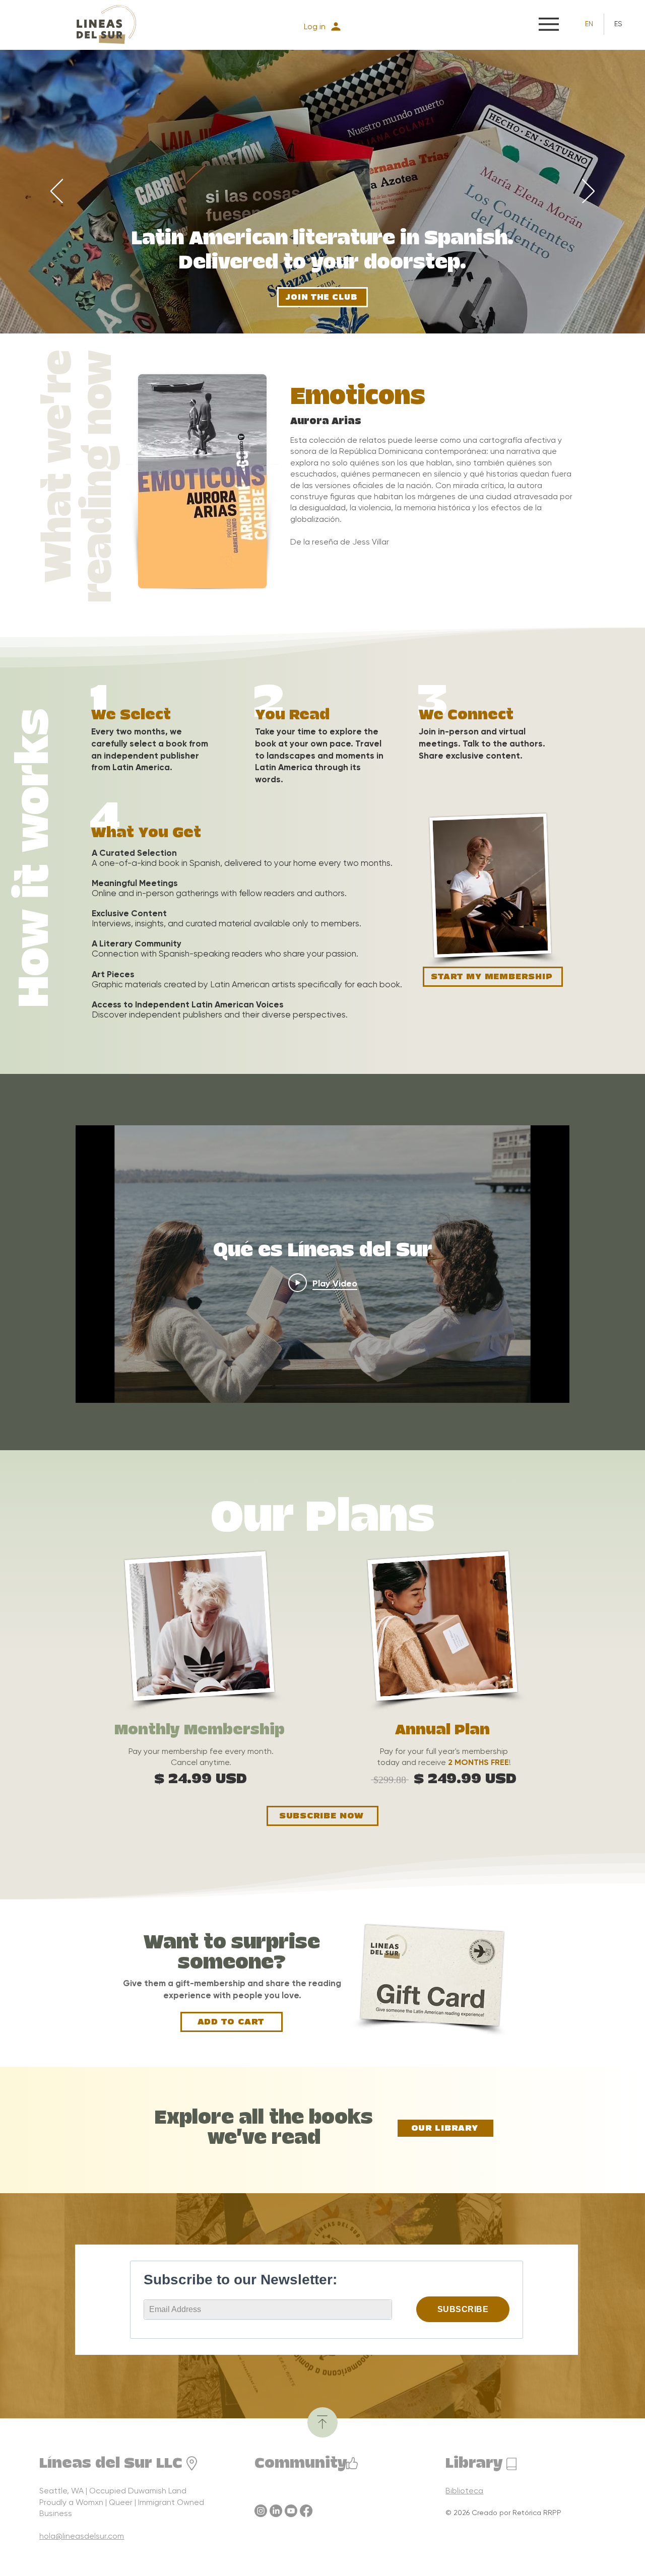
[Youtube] (291, 2511)
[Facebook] (306, 2511)
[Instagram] (261, 2511)
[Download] (322, 2422)
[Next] (588, 192)
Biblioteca (464, 2491)
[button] (549, 24)
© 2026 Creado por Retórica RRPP (503, 2513)
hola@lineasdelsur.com (82, 2536)
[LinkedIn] (276, 2511)
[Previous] (57, 192)
